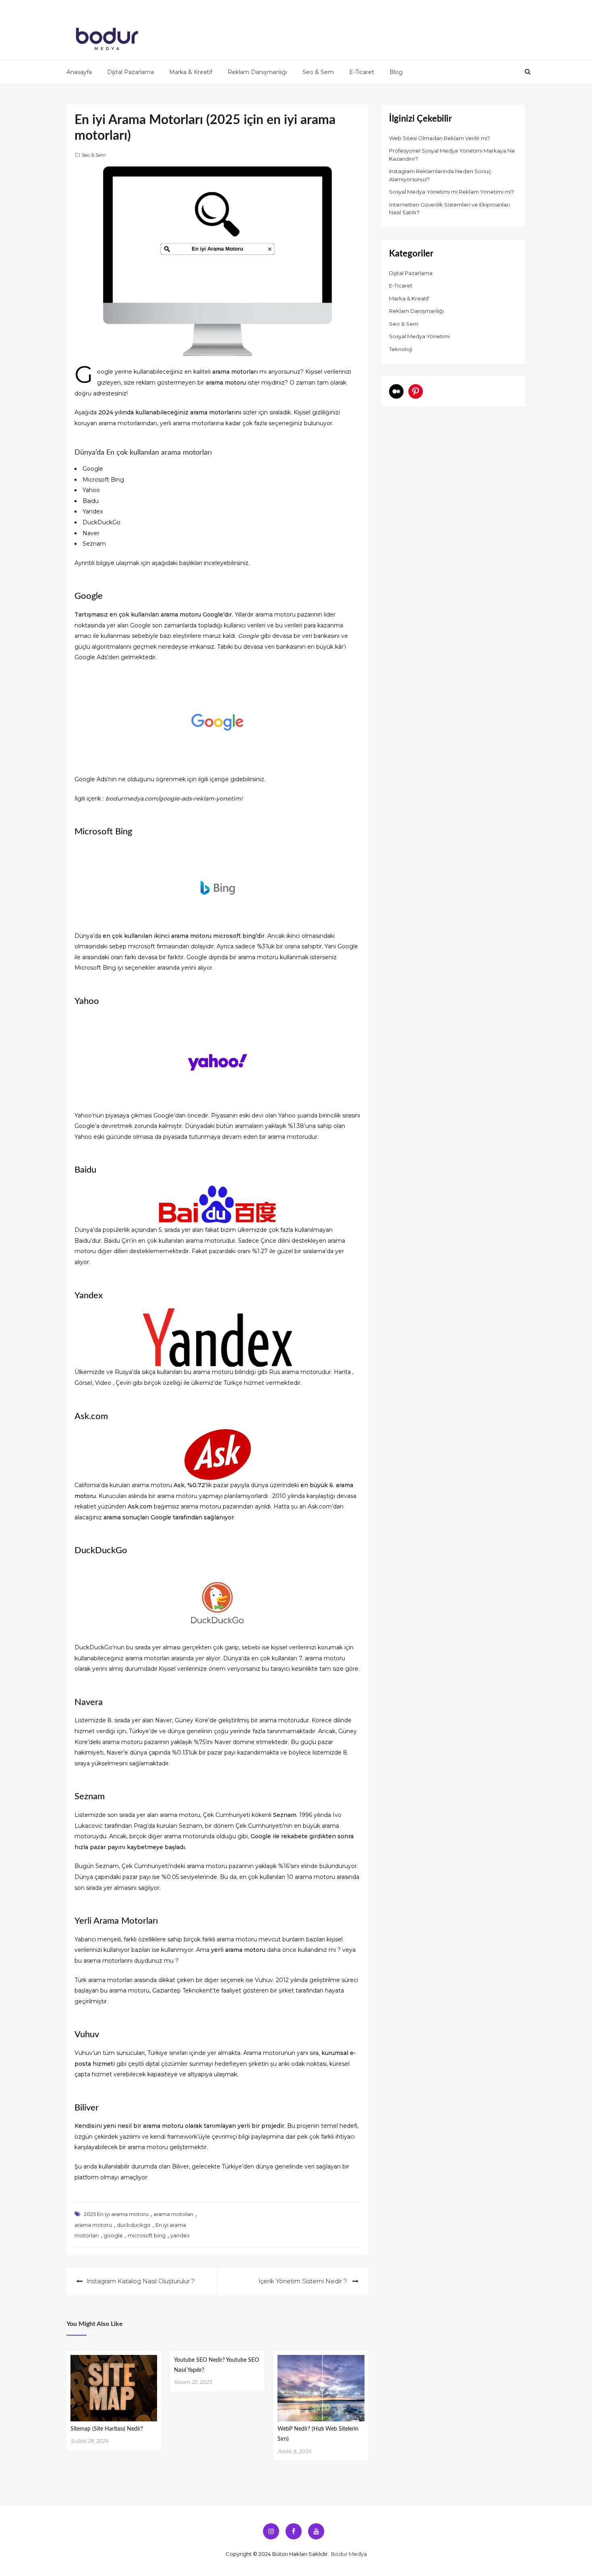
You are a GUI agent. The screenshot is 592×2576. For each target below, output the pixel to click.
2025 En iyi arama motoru (116, 2214)
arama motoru (93, 2225)
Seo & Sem (318, 72)
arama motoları (173, 2214)
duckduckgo (134, 2225)
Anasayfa (79, 72)
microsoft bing (147, 2235)
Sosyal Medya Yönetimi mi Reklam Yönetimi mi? (451, 192)
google (113, 2235)
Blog (396, 72)
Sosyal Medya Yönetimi (419, 336)
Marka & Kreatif (191, 72)
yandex (180, 2235)
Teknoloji (401, 349)
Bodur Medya (349, 2554)
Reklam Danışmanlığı (257, 72)
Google (248, 636)
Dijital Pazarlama (130, 72)
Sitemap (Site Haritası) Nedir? (107, 2429)
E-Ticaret (362, 72)
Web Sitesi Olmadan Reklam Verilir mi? (440, 138)
